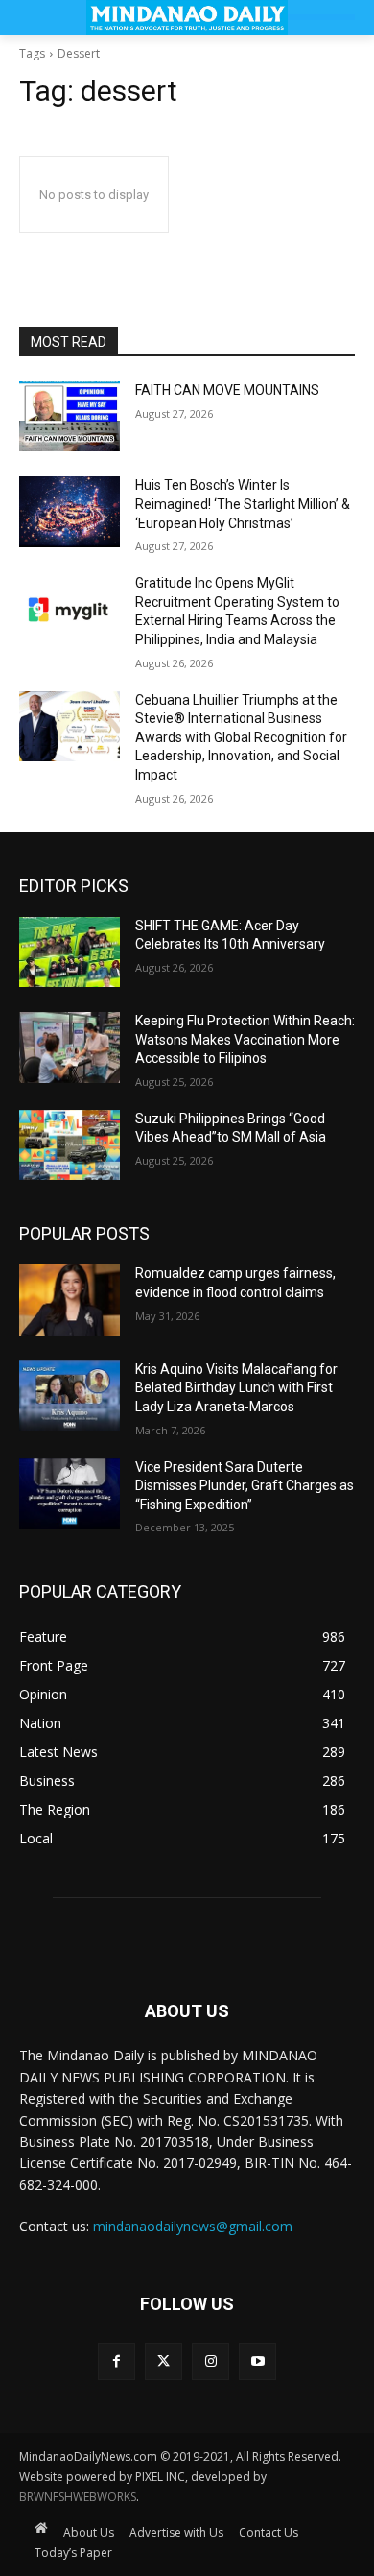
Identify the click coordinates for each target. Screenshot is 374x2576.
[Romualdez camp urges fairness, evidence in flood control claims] (70, 1300)
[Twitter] (164, 2361)
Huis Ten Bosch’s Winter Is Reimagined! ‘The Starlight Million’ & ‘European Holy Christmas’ (243, 504)
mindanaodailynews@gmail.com (193, 2226)
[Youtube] (257, 2361)
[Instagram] (210, 2361)
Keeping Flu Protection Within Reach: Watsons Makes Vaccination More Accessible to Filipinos (245, 1039)
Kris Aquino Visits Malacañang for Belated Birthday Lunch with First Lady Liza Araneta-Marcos (236, 1388)
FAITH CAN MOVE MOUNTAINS (227, 390)
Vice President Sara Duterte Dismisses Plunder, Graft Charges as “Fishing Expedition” (245, 1486)
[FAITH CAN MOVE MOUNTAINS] (70, 417)
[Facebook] (117, 2361)
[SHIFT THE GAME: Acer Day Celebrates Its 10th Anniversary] (70, 952)
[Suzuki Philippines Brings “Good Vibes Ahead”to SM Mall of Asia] (70, 1145)
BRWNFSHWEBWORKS (78, 2497)
